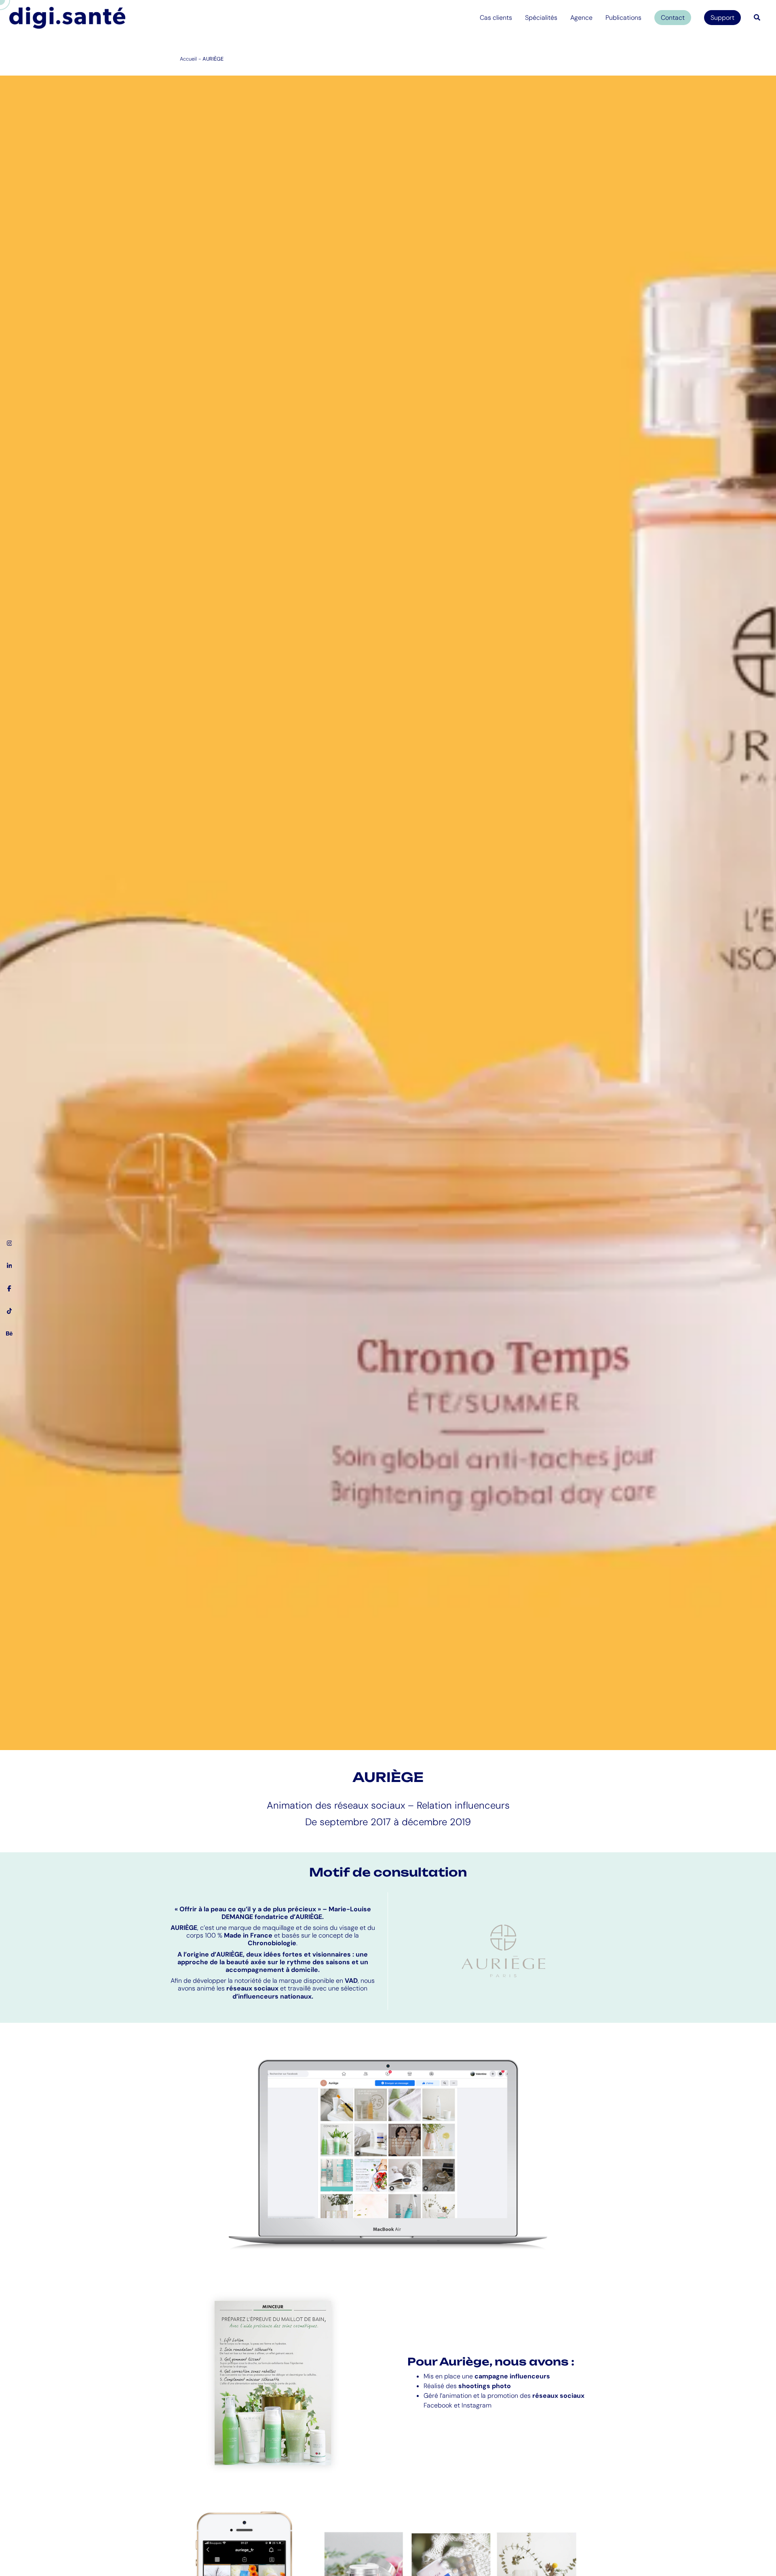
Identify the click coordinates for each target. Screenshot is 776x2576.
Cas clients (496, 18)
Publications (623, 18)
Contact (673, 18)
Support (722, 18)
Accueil (188, 59)
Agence (581, 18)
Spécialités (541, 18)
